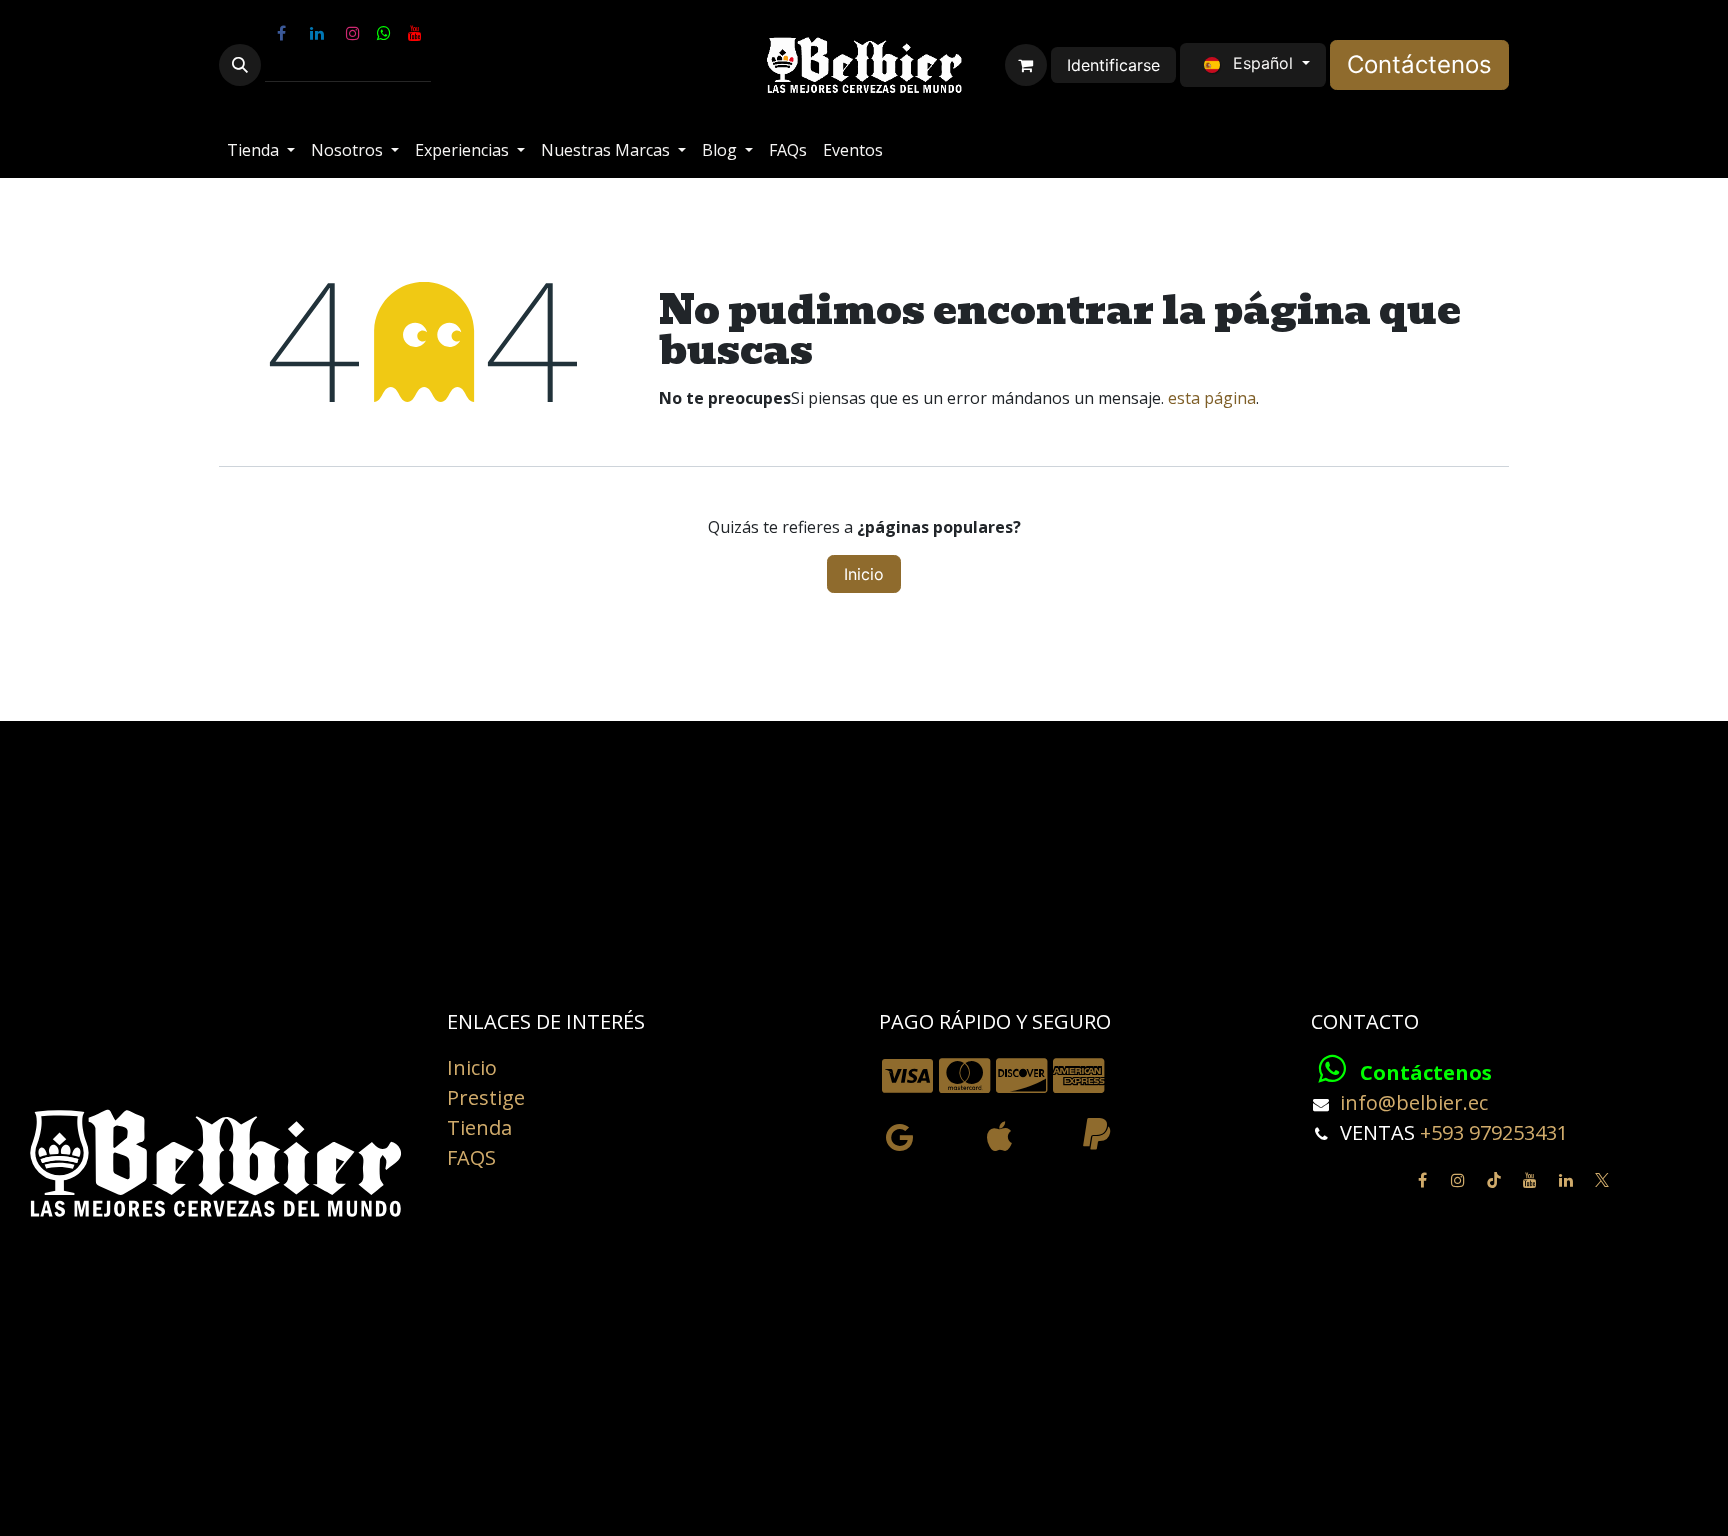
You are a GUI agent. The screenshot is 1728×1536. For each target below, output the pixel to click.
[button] (240, 65)
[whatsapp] (384, 33)
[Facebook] (281, 33)
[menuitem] (261, 150)
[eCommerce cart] (1026, 65)
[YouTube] (415, 33)
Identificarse (1113, 65)
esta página (1212, 398)
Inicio (864, 574)
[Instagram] (353, 33)
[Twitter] (1602, 1180)
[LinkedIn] (317, 33)
